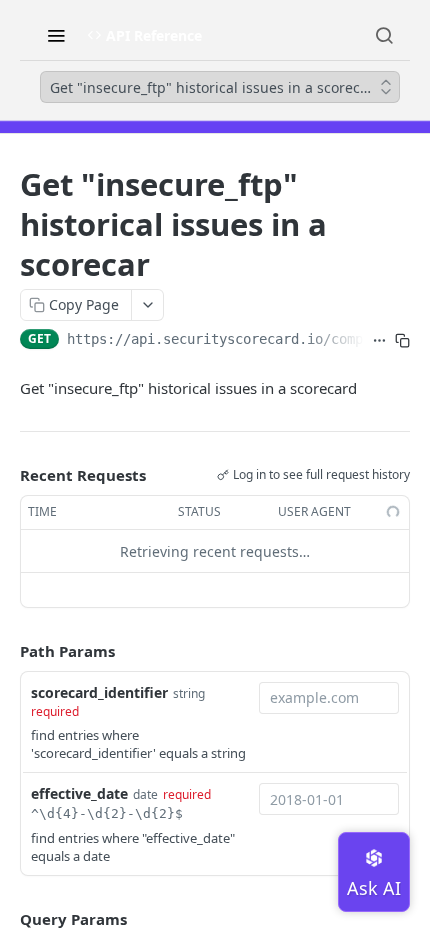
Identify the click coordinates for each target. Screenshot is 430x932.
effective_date (79, 793)
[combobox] (329, 698)
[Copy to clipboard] (402, 341)
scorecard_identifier (99, 692)
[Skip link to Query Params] (6, 919)
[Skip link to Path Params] (6, 652)
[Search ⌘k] (384, 35)
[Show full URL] (379, 341)
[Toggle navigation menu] (56, 35)
